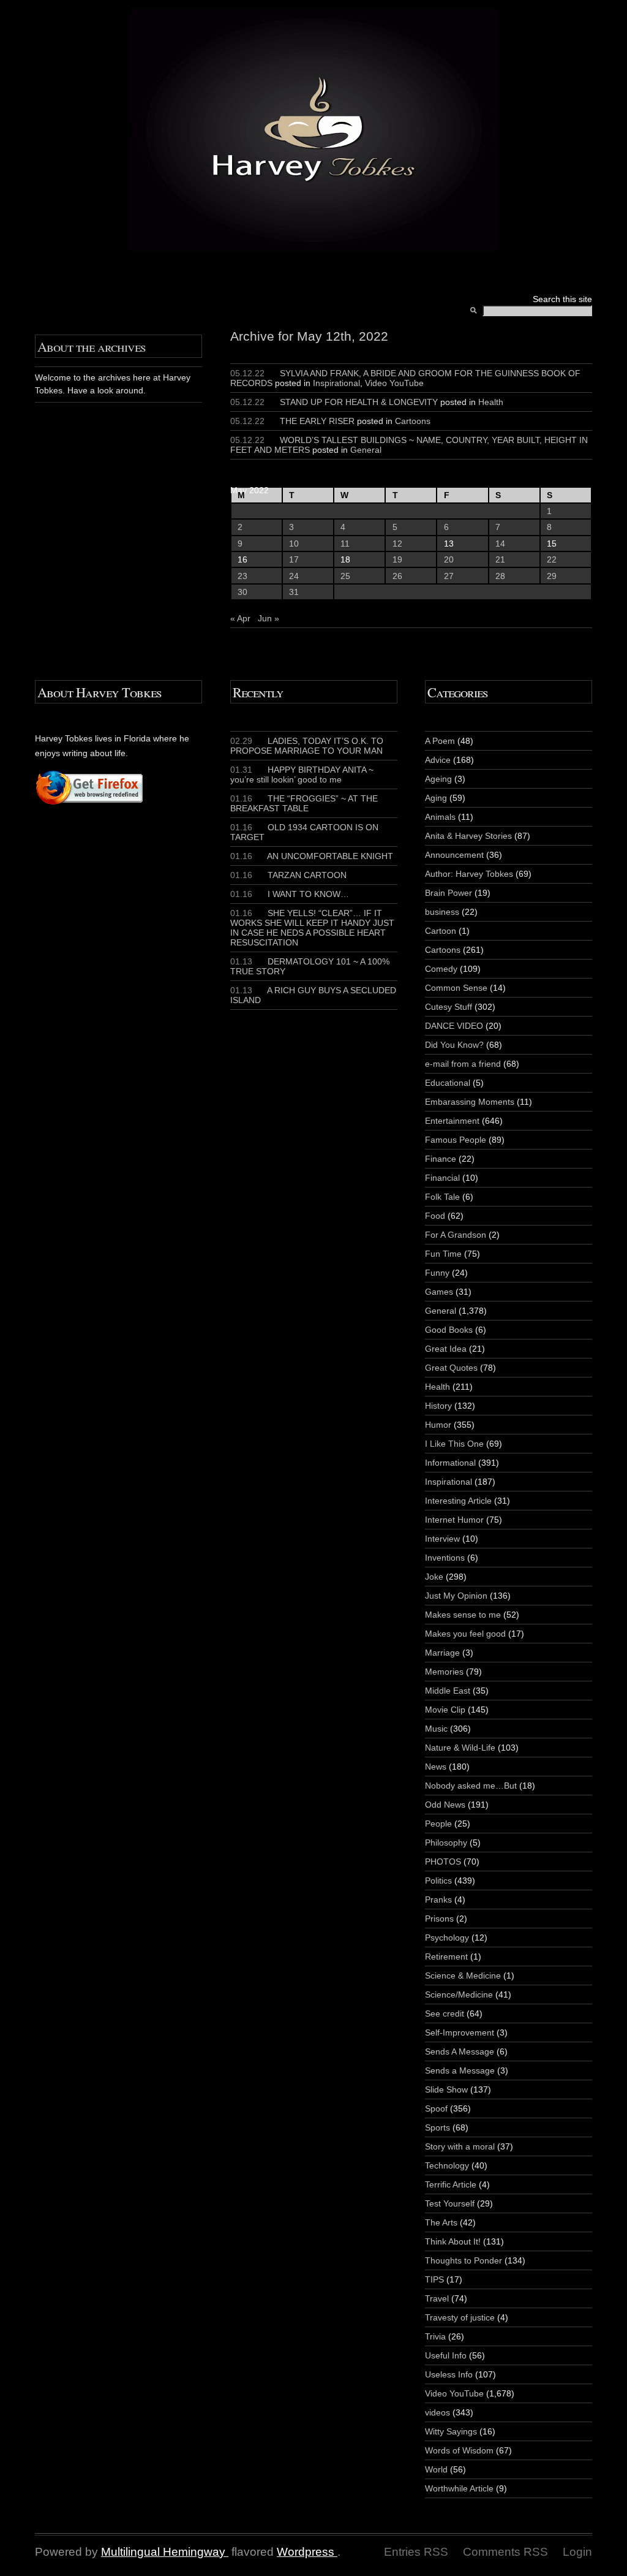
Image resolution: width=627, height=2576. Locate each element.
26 (397, 576)
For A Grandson (456, 1235)
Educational (448, 1083)
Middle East (448, 1691)
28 (500, 576)
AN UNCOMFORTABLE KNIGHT (312, 856)
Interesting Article (458, 1501)
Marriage (442, 1653)
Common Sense (456, 988)
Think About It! (453, 2241)
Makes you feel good (465, 1634)
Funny (437, 1273)
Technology (447, 2165)
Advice (438, 760)
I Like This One (454, 1444)
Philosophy (446, 1843)
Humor (438, 1425)
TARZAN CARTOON (288, 875)
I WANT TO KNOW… (290, 894)
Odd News (445, 1805)
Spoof (436, 2108)
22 (552, 559)
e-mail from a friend (463, 1064)
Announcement (454, 855)
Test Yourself (450, 2203)
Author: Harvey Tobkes (469, 874)
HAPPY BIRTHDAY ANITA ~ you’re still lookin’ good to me (302, 775)
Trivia (435, 2336)
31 (294, 592)
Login (577, 2552)
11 (345, 544)
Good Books (449, 1330)
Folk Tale (442, 1197)
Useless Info (449, 2374)
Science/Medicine (459, 1995)
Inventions (445, 1558)
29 (552, 576)
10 (294, 544)
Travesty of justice (460, 2317)
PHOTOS (443, 1862)
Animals (440, 817)
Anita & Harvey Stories (468, 836)
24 (294, 576)
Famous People (456, 1140)
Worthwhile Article (459, 2488)
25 (345, 576)
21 (500, 559)
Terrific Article (451, 2184)
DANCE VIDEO (454, 1026)
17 (294, 559)
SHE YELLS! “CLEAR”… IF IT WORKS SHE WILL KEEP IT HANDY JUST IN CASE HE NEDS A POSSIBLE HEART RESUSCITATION (312, 928)
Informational (450, 1463)
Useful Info (446, 2355)
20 (449, 559)
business (442, 912)
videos (437, 2412)
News (436, 1767)
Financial (442, 1178)
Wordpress (306, 2552)
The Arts (441, 2222)
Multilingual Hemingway (163, 2552)
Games (439, 1292)
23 (242, 576)
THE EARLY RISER (317, 421)
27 (449, 576)
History (438, 1406)
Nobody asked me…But (471, 1786)
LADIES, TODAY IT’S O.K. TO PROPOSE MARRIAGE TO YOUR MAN (307, 746)
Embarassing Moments (470, 1102)
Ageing (438, 779)
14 (500, 544)
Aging (436, 798)
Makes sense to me (463, 1615)
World (436, 2469)
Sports (437, 2127)
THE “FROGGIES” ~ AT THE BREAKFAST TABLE (304, 803)
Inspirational (336, 383)
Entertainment (452, 1121)
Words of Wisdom (459, 2450)
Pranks (438, 1900)
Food (435, 1216)
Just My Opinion (456, 1596)
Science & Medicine (463, 1976)
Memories (444, 1672)
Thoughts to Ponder (464, 2260)
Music (436, 1729)
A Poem (440, 741)
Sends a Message (460, 2070)
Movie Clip (445, 1710)
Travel (437, 2298)
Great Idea (446, 1349)
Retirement (446, 1957)
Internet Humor (454, 1520)
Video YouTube (394, 383)
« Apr (240, 618)
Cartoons (413, 421)
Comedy (441, 969)
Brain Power (449, 893)
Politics (438, 1881)
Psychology (447, 1938)
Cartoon (441, 931)
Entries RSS (416, 2552)
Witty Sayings (451, 2431)
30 (242, 592)
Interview (442, 1539)
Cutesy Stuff (449, 1007)
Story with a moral (460, 2146)
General (366, 450)
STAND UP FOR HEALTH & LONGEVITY (359, 402)
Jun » (268, 618)
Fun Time (443, 1254)
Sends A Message (460, 2051)
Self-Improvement (460, 2032)
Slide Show (446, 2089)
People (438, 1824)
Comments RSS (505, 2552)
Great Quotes (451, 1368)
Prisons (439, 1919)
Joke (434, 1577)
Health (491, 402)
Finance (441, 1159)
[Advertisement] (72, 990)
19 (397, 559)
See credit (445, 2013)
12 (397, 544)
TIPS (434, 2279)
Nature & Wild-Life (460, 1748)
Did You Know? (454, 1045)
